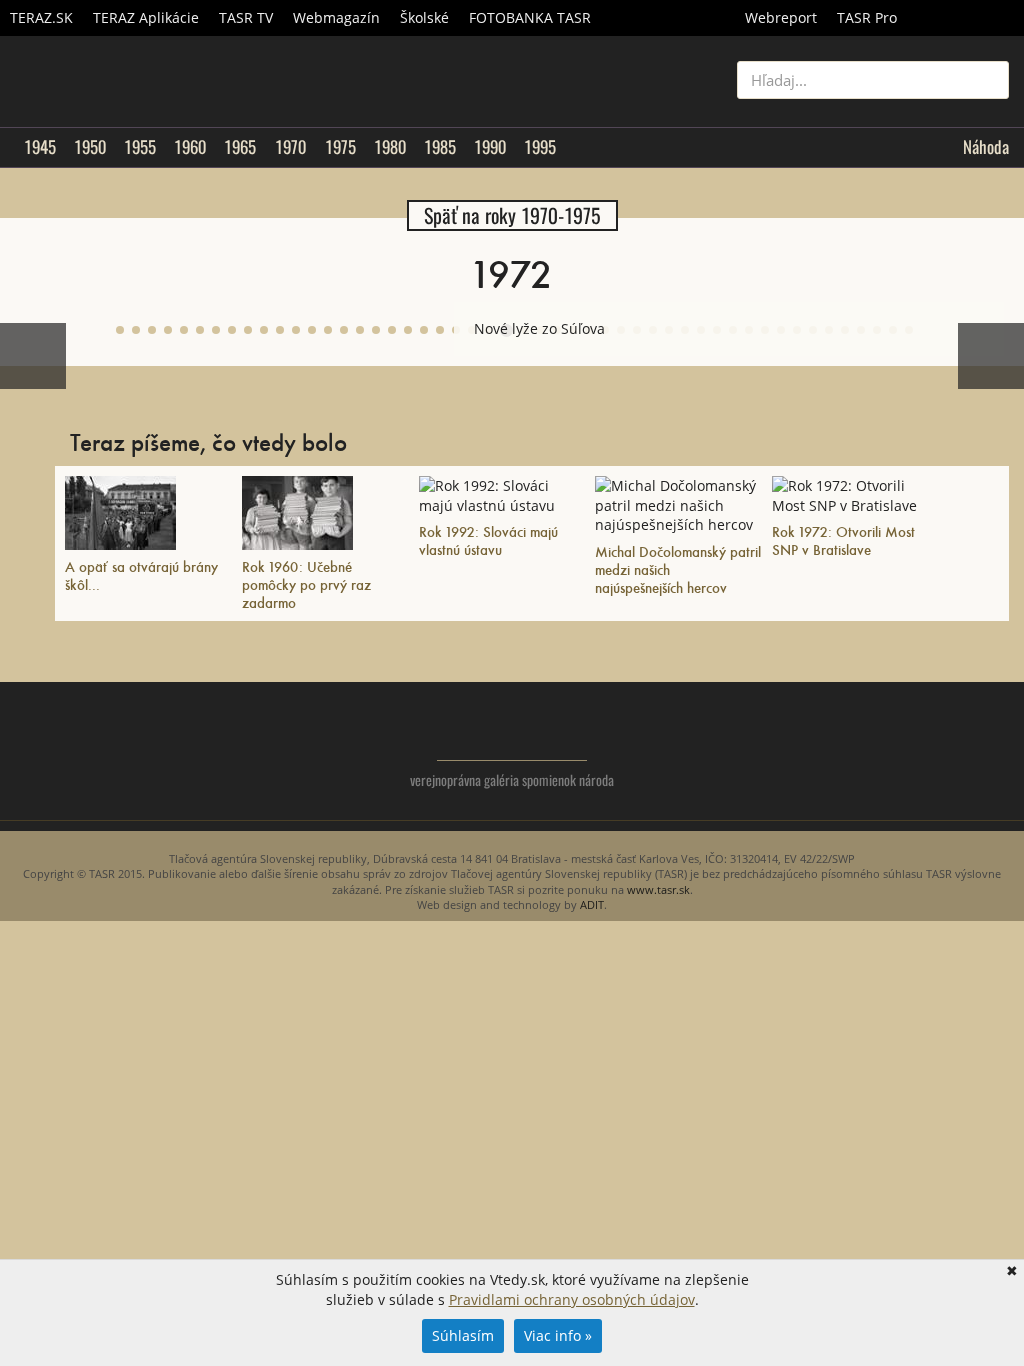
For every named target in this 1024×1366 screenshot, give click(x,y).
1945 (40, 147)
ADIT (592, 904)
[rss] (993, 747)
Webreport (781, 17)
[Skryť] (988, 318)
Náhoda (986, 147)
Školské (424, 17)
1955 (140, 147)
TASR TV (246, 17)
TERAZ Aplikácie (146, 17)
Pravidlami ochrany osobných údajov (572, 1299)
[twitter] (913, 747)
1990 (490, 147)
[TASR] (965, 18)
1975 (340, 147)
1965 (240, 147)
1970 (290, 147)
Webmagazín (336, 17)
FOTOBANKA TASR (530, 17)
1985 (440, 147)
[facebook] (953, 747)
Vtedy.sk (512, 731)
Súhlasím (463, 1335)
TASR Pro (867, 17)
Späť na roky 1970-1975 (512, 215)
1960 (190, 147)
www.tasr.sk (658, 889)
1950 (90, 147)
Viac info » (558, 1335)
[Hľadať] (986, 80)
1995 (540, 147)
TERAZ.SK (41, 17)
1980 (390, 147)
